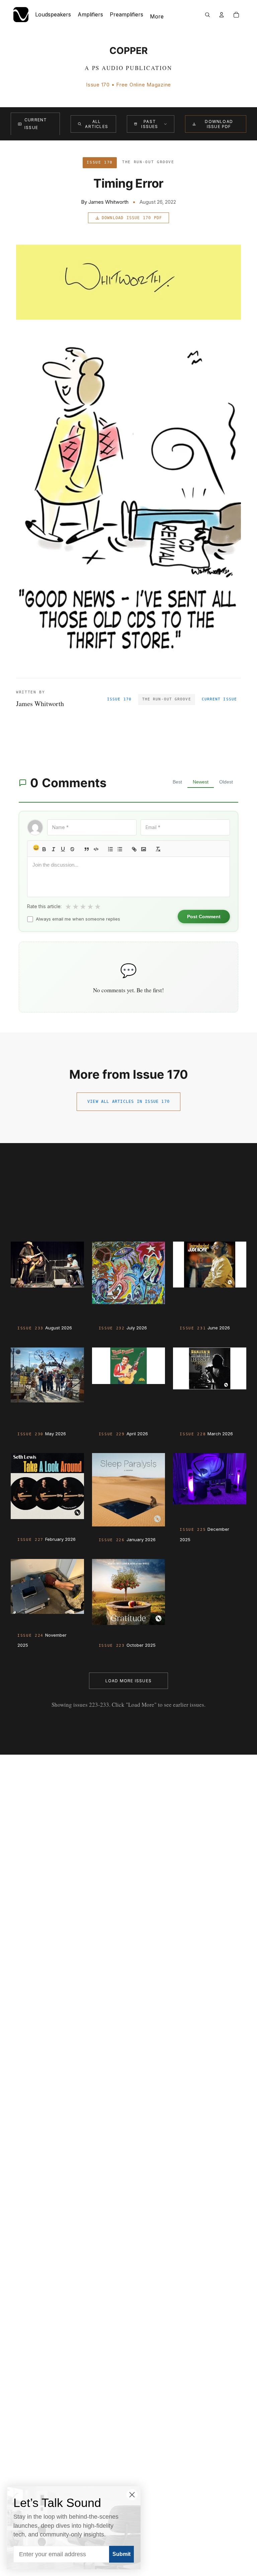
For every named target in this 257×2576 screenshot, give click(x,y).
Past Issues (150, 124)
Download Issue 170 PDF (132, 218)
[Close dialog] (132, 2495)
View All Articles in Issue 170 (128, 1102)
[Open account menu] (222, 15)
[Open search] (207, 15)
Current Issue (36, 124)
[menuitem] (157, 17)
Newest (201, 782)
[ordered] (110, 849)
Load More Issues (128, 1681)
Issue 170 (119, 699)
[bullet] (120, 849)
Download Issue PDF (219, 124)
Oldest (226, 782)
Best (177, 782)
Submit (121, 2554)
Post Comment (204, 917)
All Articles (97, 124)
